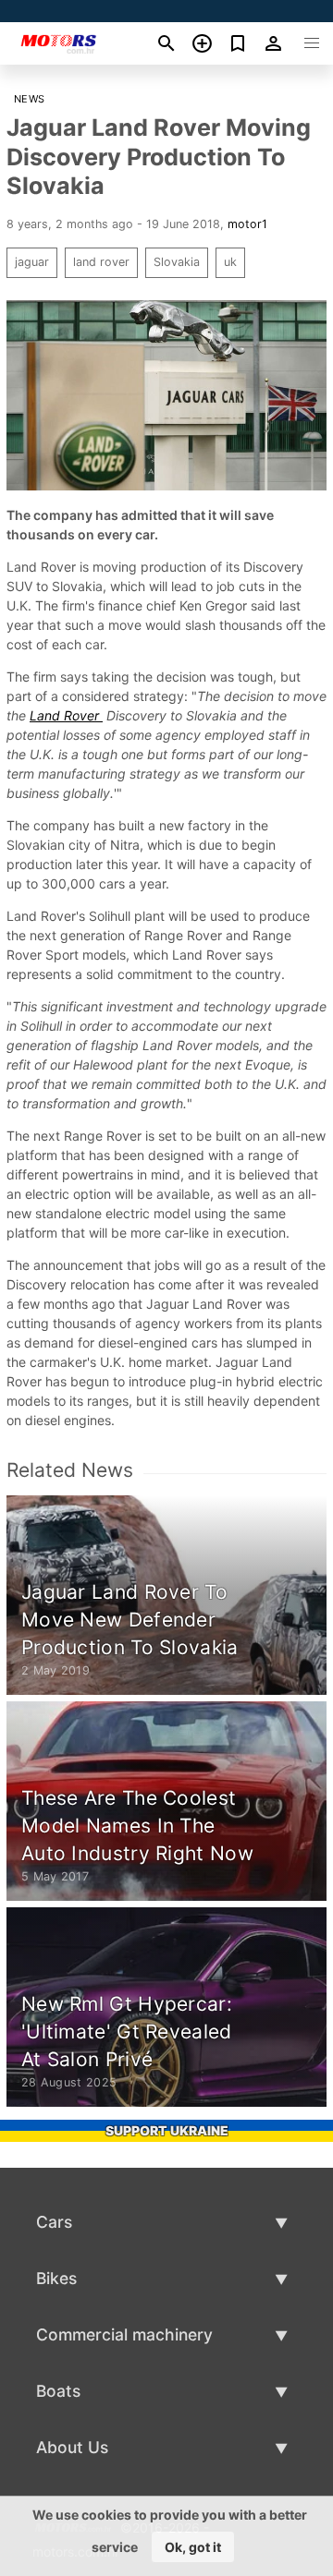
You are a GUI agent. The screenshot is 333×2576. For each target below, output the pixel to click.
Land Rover (66, 715)
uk (230, 262)
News (30, 99)
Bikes (56, 2278)
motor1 (247, 224)
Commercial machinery (124, 2334)
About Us (72, 2447)
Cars (54, 2222)
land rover (101, 262)
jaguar (32, 262)
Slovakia (177, 262)
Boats (58, 2391)
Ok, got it (193, 2547)
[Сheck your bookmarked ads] (238, 43)
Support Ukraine (167, 2130)
